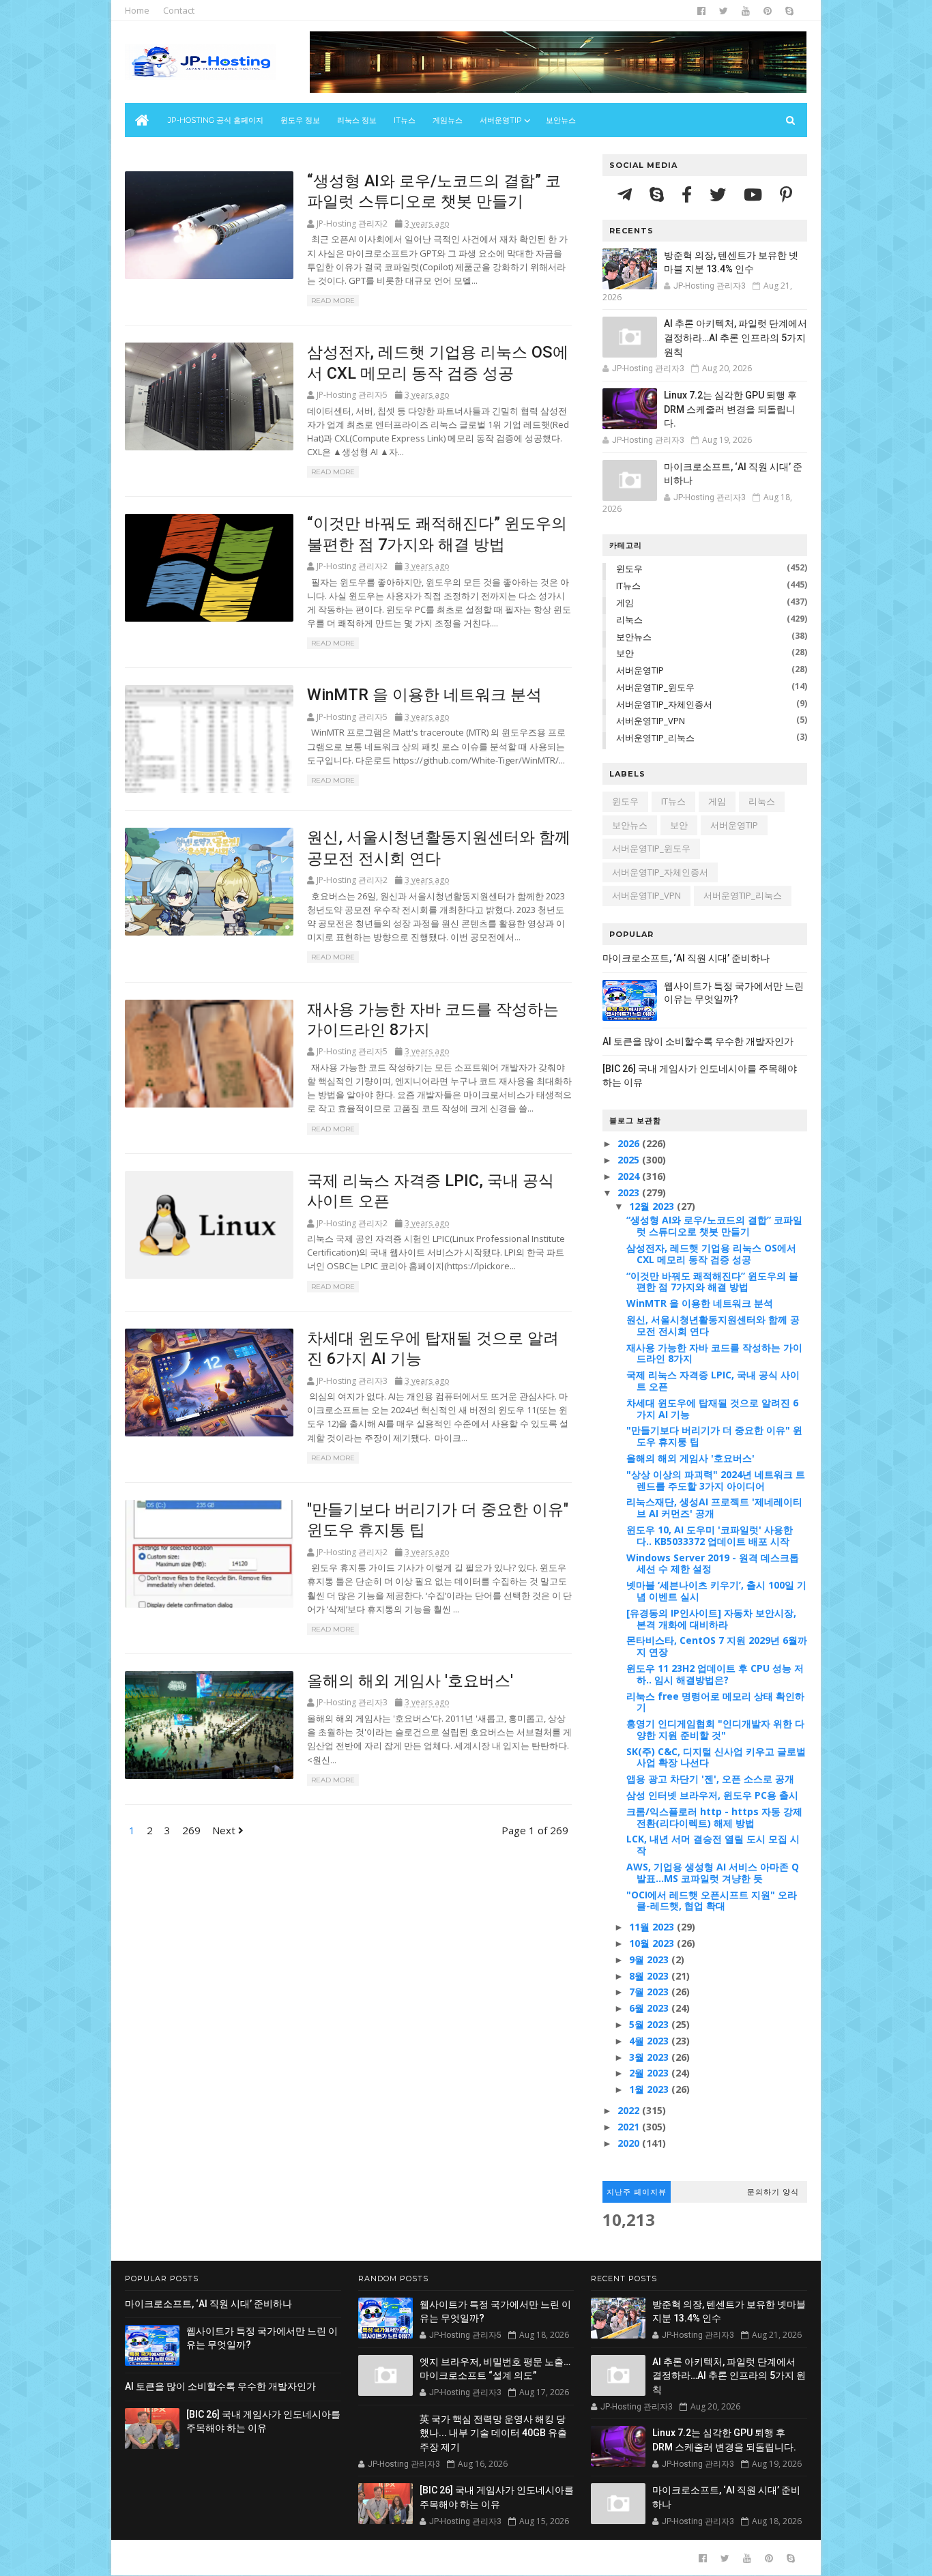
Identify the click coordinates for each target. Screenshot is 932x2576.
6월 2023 (650, 2008)
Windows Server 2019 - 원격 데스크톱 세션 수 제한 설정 (713, 1563)
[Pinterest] (786, 194)
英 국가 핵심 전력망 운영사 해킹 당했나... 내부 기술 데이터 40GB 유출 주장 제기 (493, 2433)
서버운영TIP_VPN (651, 721)
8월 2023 (650, 1976)
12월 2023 (653, 1206)
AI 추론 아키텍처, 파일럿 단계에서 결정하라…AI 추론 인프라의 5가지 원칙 (736, 337)
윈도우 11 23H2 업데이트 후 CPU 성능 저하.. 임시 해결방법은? (715, 1674)
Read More (333, 301)
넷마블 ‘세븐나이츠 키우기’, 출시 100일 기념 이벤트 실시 (716, 1591)
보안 (625, 653)
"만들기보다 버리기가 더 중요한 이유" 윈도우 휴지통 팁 (714, 1436)
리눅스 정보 (357, 120)
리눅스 (629, 620)
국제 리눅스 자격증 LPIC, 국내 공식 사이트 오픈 (713, 1380)
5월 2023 (650, 2024)
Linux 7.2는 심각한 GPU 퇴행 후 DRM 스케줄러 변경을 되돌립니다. (730, 409)
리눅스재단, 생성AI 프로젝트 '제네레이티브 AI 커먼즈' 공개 (714, 1507)
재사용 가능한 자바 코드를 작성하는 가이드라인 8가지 (714, 1353)
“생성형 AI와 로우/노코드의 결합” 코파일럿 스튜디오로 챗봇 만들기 (714, 1226)
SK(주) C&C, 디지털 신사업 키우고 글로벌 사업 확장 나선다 (716, 1757)
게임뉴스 (448, 120)
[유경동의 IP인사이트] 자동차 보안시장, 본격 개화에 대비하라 (711, 1619)
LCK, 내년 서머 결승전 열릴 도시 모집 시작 (713, 1844)
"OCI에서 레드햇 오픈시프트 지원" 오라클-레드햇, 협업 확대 (712, 1900)
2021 (630, 2127)
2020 (630, 2143)
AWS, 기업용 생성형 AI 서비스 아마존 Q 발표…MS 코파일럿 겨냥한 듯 (713, 1872)
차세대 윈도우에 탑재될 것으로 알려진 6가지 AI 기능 (712, 1408)
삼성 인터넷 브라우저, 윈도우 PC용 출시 (712, 1795)
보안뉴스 (561, 120)
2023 (630, 1192)
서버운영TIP (640, 670)
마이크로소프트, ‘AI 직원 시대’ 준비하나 (686, 958)
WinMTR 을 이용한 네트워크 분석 (424, 695)
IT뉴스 (405, 120)
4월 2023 (650, 2041)
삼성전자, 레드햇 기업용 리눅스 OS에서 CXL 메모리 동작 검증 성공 (711, 1254)
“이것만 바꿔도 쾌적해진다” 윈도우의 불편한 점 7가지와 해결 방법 (712, 1282)
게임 (625, 603)
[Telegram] (627, 194)
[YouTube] (755, 194)
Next (225, 1830)
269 (191, 1830)
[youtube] (746, 11)
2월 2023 (650, 2073)
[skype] (789, 11)
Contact (179, 10)
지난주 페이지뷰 (637, 2192)
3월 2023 (650, 2057)
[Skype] (659, 194)
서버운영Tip (501, 120)
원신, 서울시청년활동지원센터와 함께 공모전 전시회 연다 (713, 1325)
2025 (630, 1160)
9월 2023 (650, 1959)
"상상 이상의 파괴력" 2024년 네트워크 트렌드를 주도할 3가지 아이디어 (716, 1480)
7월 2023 (650, 1992)
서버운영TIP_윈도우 (655, 687)
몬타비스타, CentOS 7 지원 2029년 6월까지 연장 (717, 1646)
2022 (630, 2110)
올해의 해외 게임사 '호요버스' (410, 1681)
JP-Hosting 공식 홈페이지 (216, 120)
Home (137, 10)
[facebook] (701, 11)
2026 (630, 1143)
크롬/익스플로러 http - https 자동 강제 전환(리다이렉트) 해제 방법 (714, 1817)
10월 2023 (653, 1943)
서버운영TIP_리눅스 (655, 738)
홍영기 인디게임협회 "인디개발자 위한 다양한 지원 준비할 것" (715, 1729)
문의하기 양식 (773, 2192)
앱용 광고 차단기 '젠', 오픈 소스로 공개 (710, 1779)
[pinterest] (768, 11)
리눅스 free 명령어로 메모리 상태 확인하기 (715, 1702)
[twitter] (724, 11)
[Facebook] (689, 194)
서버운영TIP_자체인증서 (664, 704)
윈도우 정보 (300, 120)
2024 (630, 1176)
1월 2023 (650, 2089)
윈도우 (629, 568)
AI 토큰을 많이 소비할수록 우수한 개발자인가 (698, 1041)
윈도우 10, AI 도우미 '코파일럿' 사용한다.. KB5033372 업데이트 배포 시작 (710, 1535)
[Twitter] (720, 194)
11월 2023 (653, 1927)
